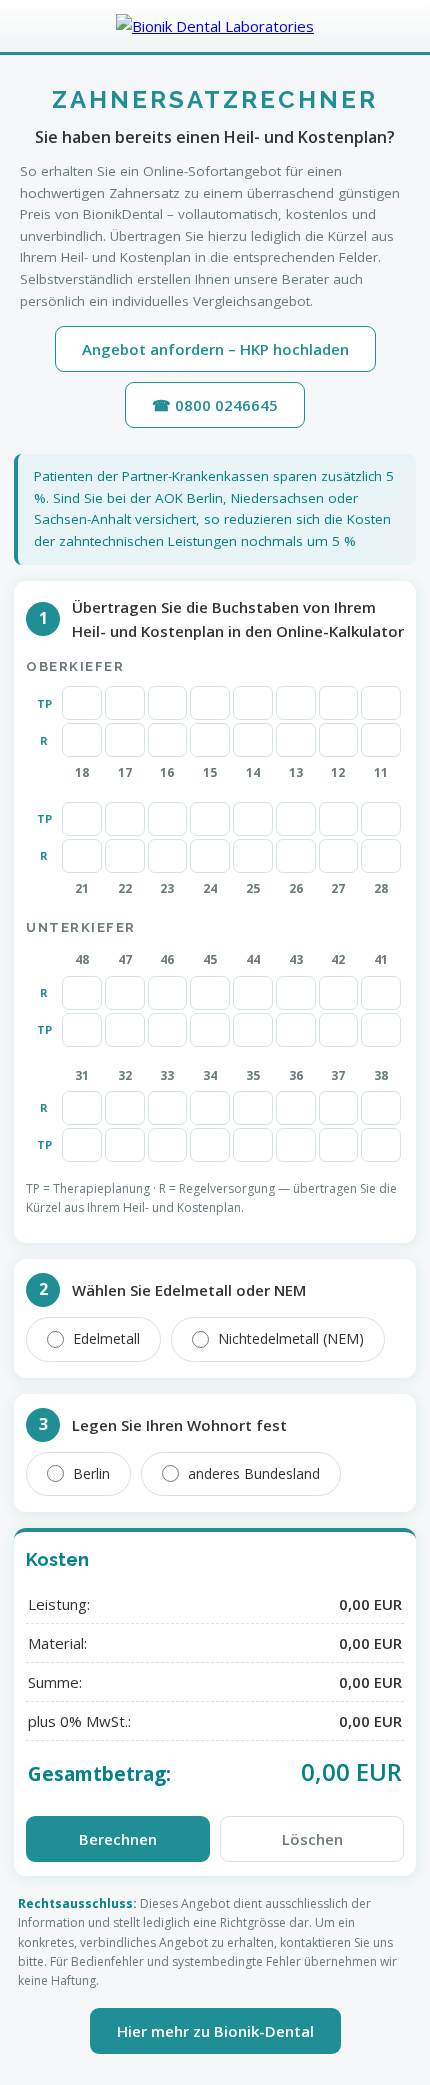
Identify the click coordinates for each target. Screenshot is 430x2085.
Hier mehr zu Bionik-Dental (215, 2031)
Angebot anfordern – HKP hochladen (215, 349)
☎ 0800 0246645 (215, 405)
